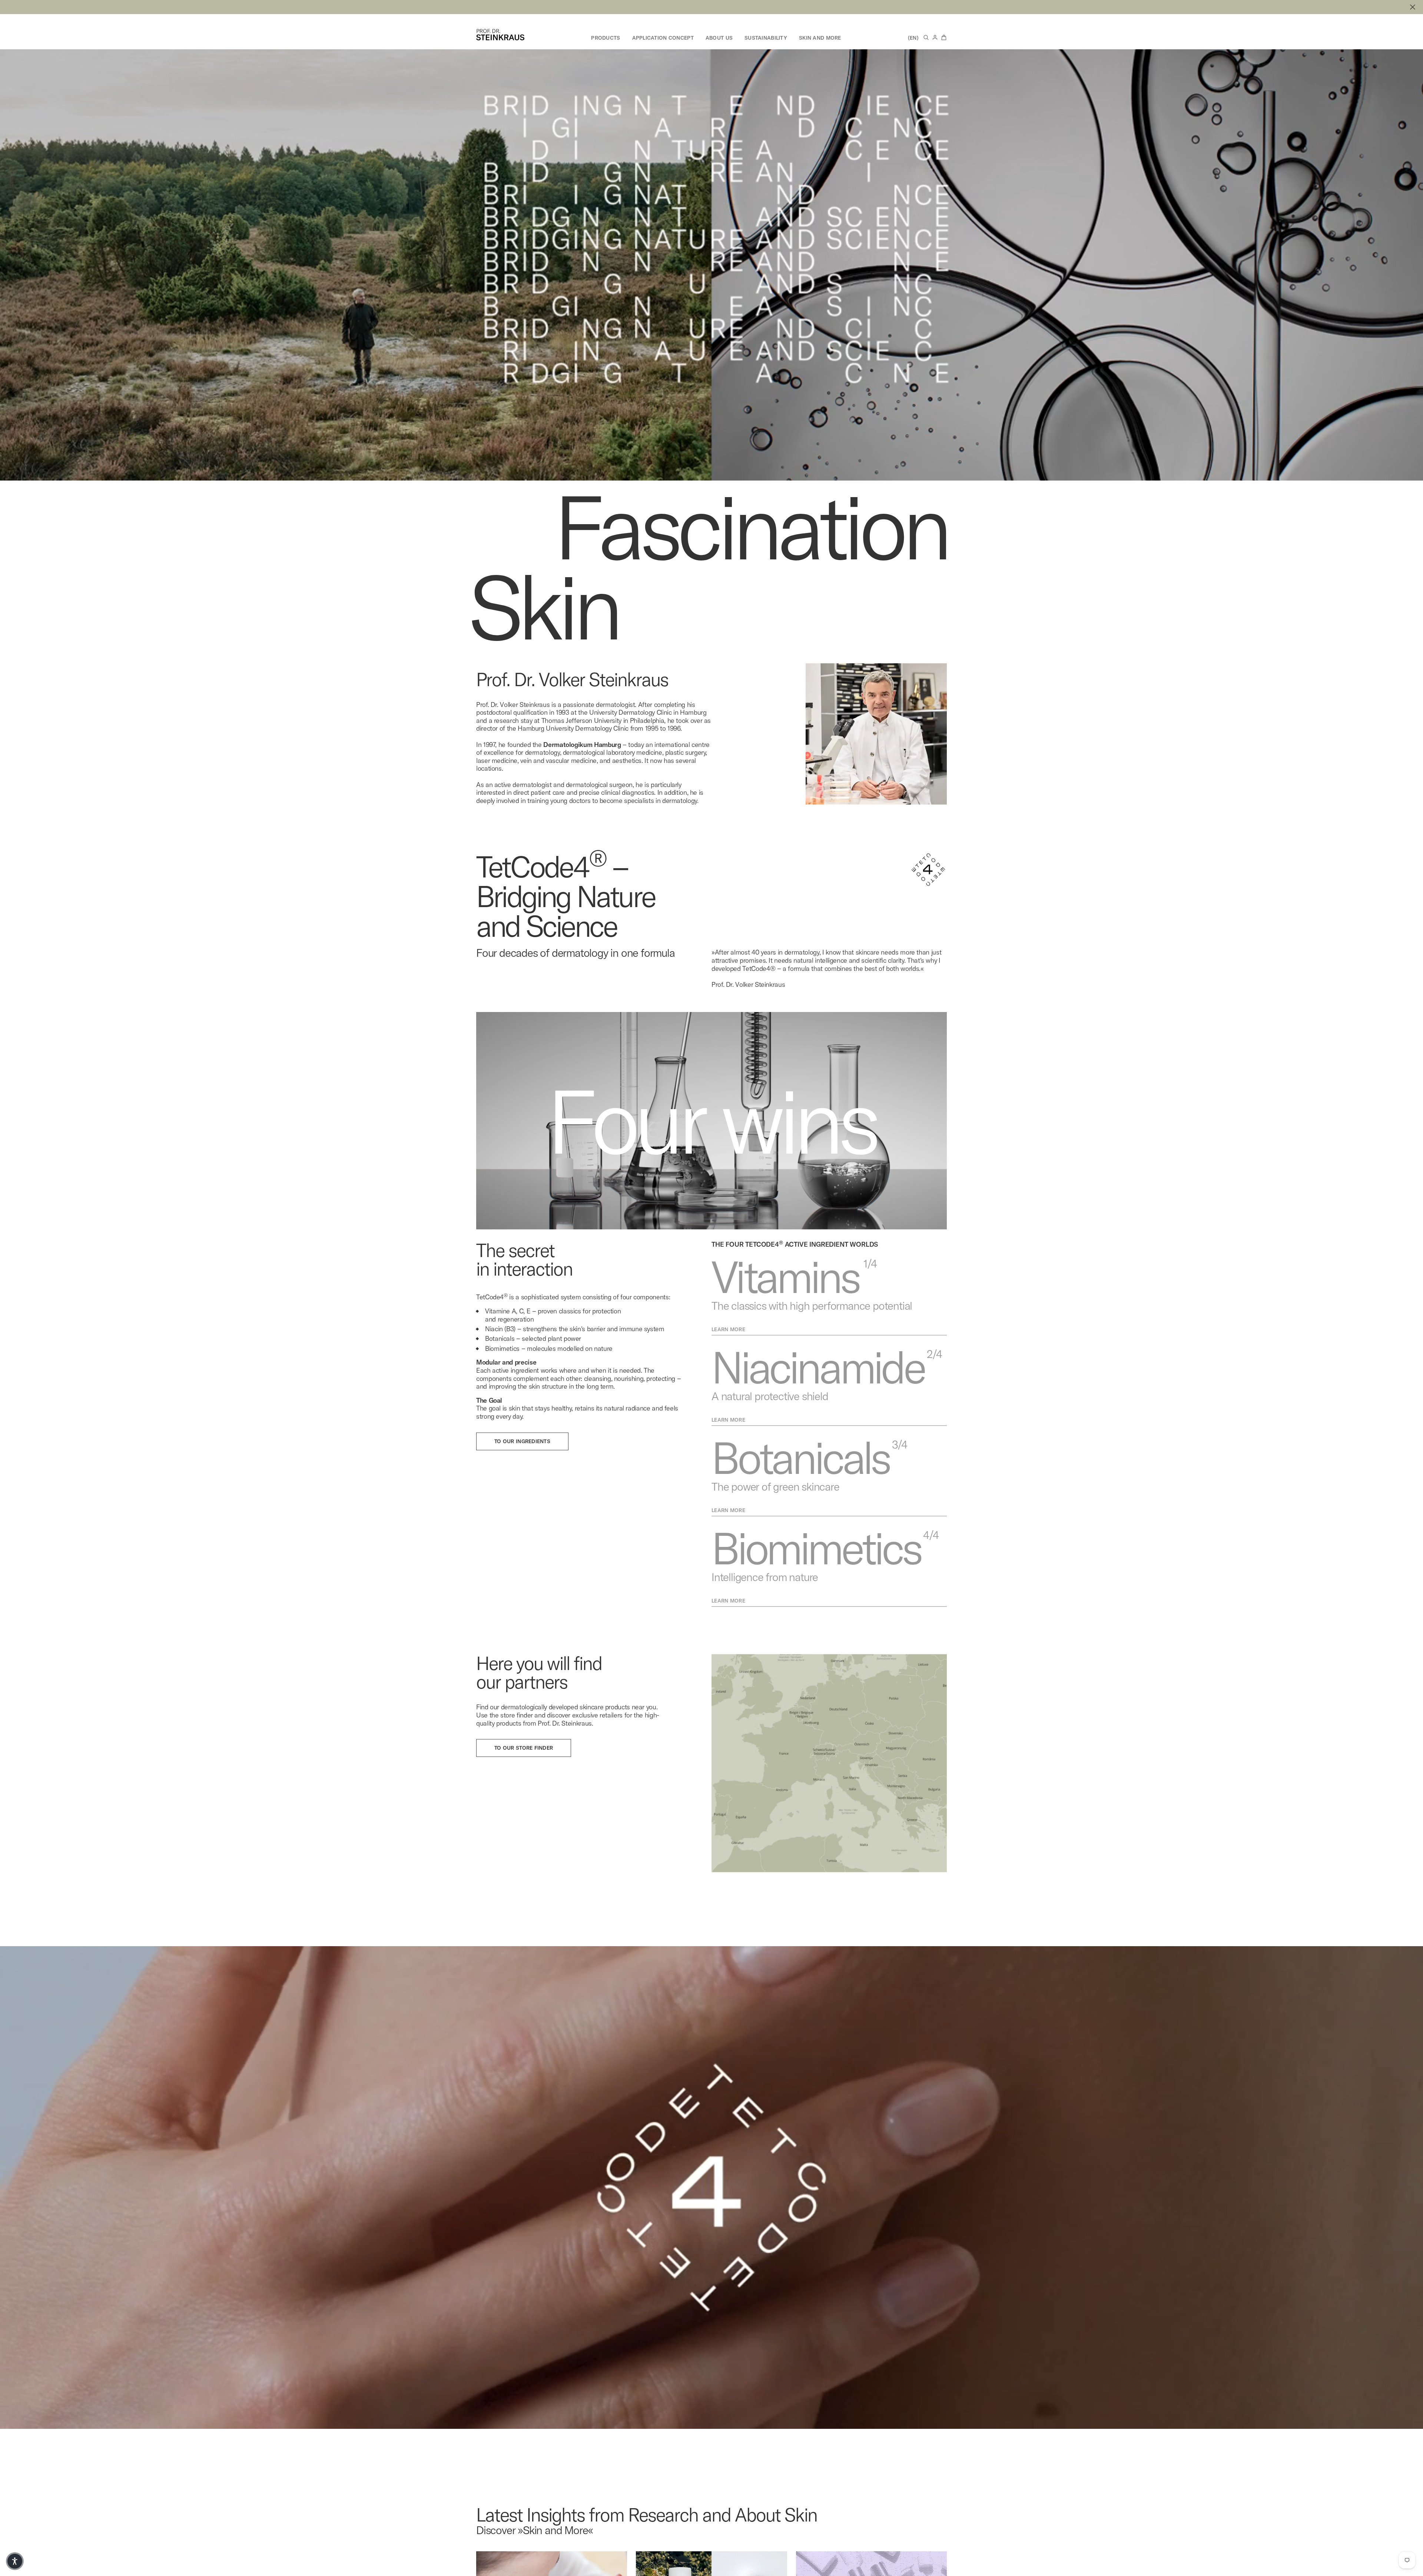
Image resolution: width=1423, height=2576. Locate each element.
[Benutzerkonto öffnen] (935, 37)
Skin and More (820, 38)
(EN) (913, 38)
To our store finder (524, 1790)
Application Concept (663, 38)
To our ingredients (522, 1483)
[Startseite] (500, 35)
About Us (719, 38)
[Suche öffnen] (926, 37)
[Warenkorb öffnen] (944, 37)
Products (606, 38)
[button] (15, 2561)
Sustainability (766, 38)
